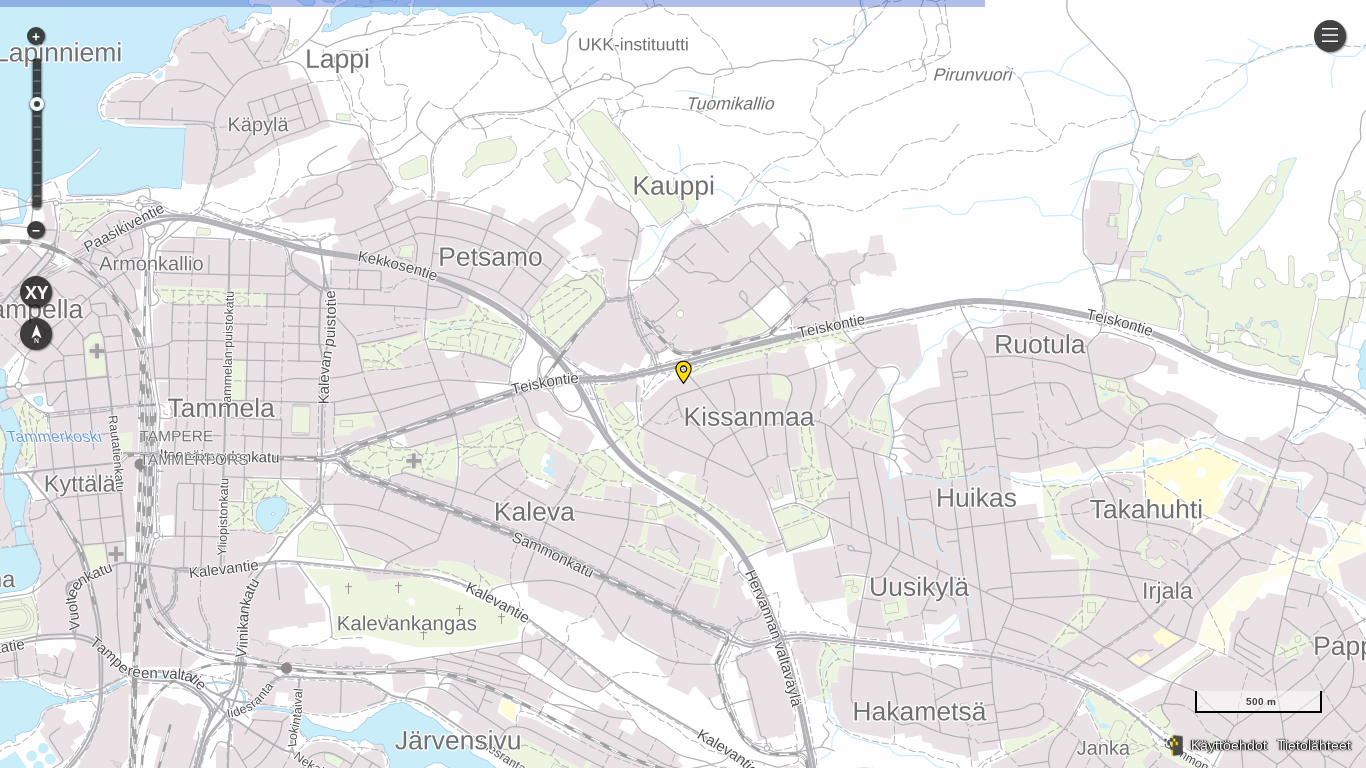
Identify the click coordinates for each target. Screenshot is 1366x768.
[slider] (37, 104)
